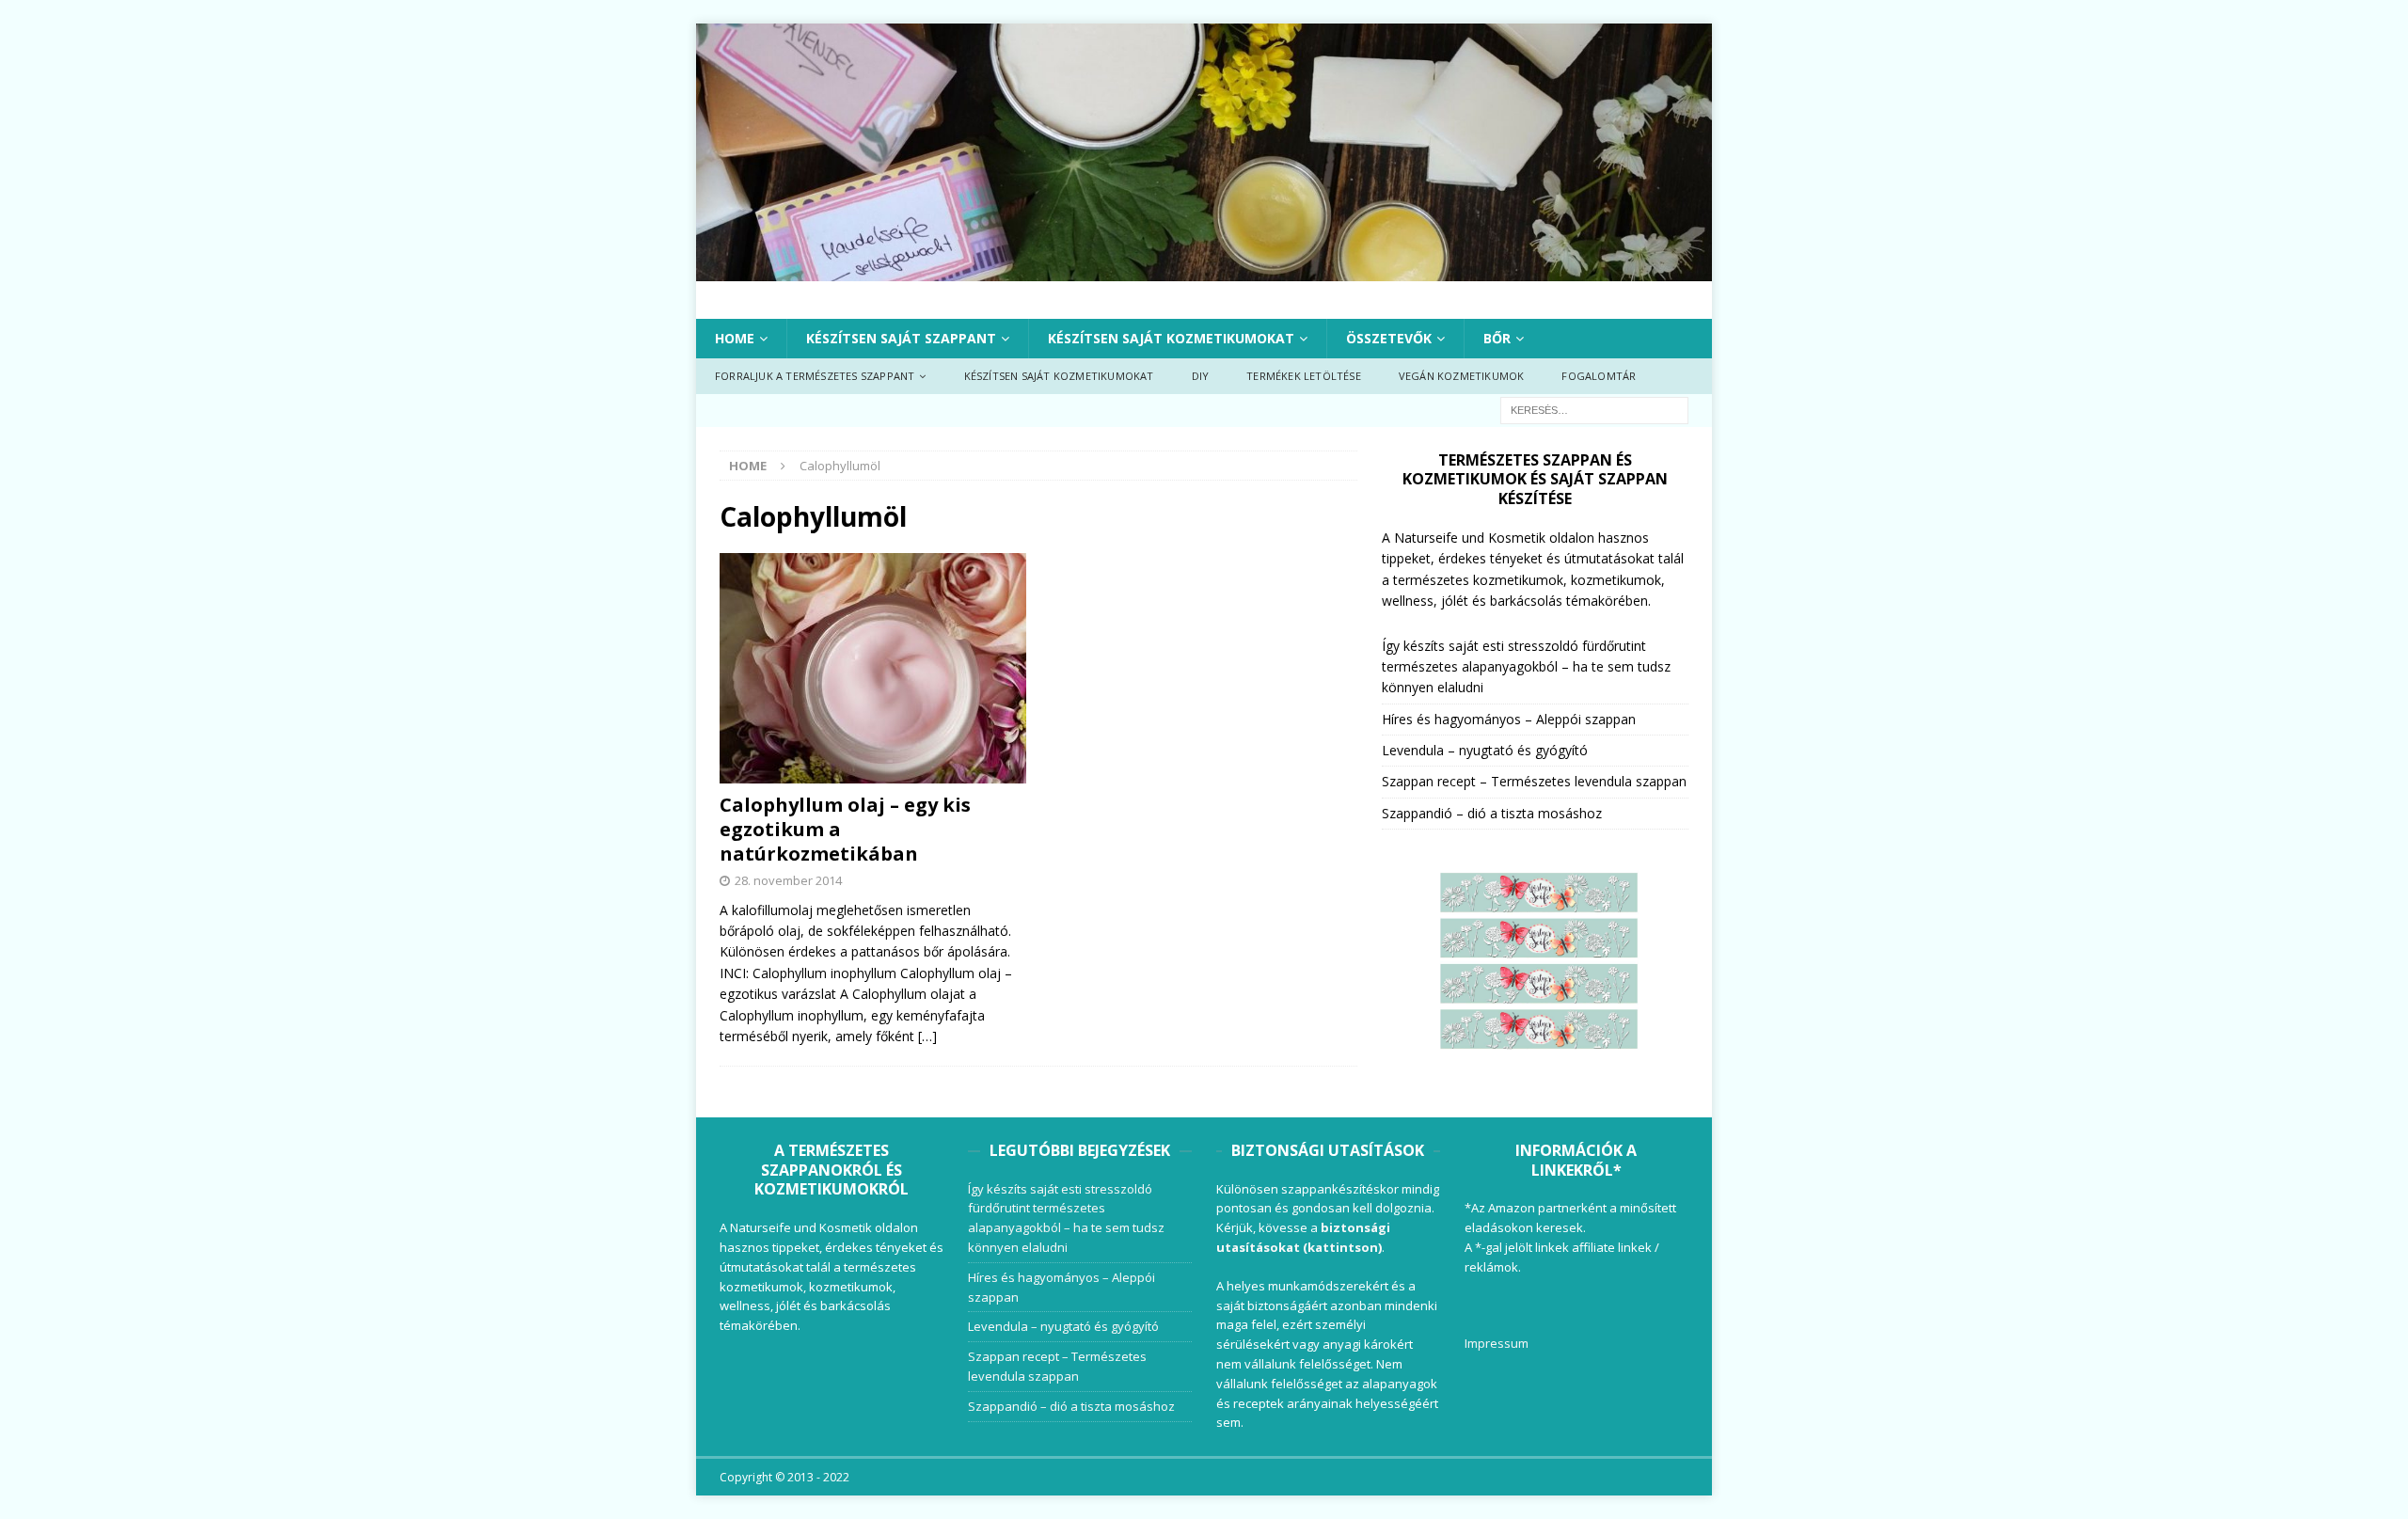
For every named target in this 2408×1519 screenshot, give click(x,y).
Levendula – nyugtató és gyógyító (1485, 750)
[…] (927, 1036)
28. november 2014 (788, 880)
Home (735, 338)
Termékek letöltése (1304, 376)
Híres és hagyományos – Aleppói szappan (1509, 719)
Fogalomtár (1599, 376)
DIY (1201, 376)
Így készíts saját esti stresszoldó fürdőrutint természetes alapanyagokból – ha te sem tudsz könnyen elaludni (1526, 667)
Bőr (1497, 338)
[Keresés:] (1594, 409)
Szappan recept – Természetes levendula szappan (1534, 781)
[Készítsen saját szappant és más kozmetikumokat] (1204, 269)
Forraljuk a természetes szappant (815, 376)
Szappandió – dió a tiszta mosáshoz (1492, 813)
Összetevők (1389, 338)
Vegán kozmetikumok (1462, 376)
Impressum (1497, 1343)
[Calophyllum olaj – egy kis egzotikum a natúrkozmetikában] (873, 668)
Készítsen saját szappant (901, 338)
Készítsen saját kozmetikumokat (1171, 338)
